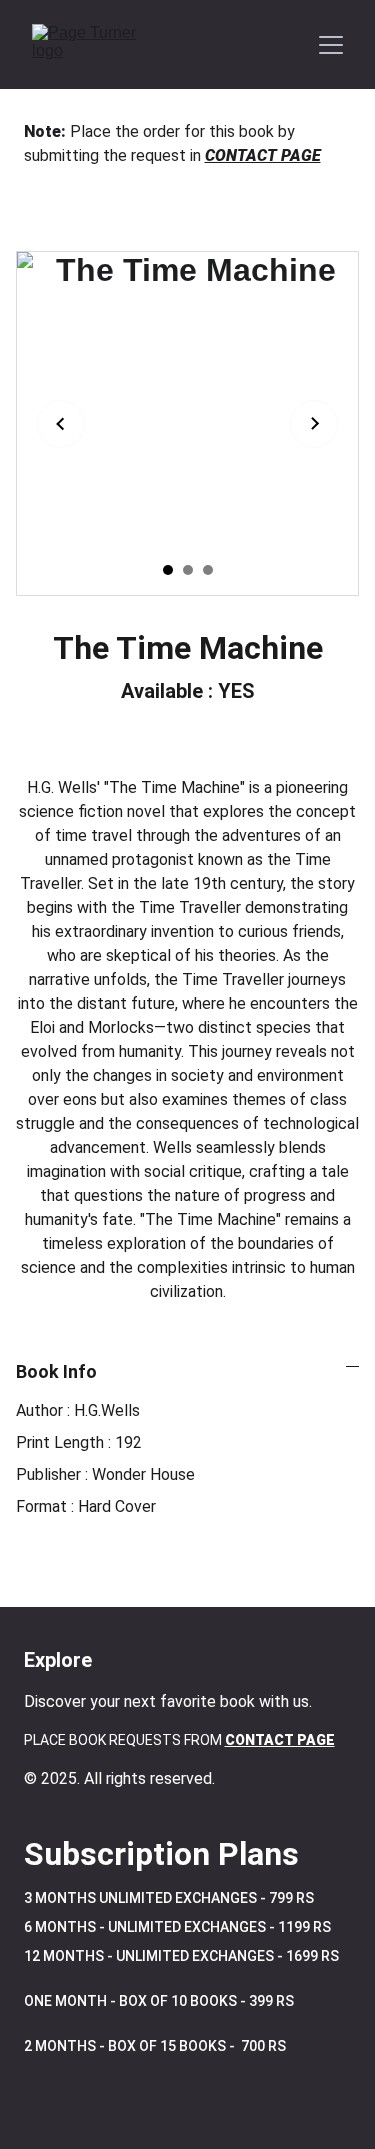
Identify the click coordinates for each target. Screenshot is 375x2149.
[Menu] (331, 45)
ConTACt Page (280, 1740)
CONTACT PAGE (263, 155)
